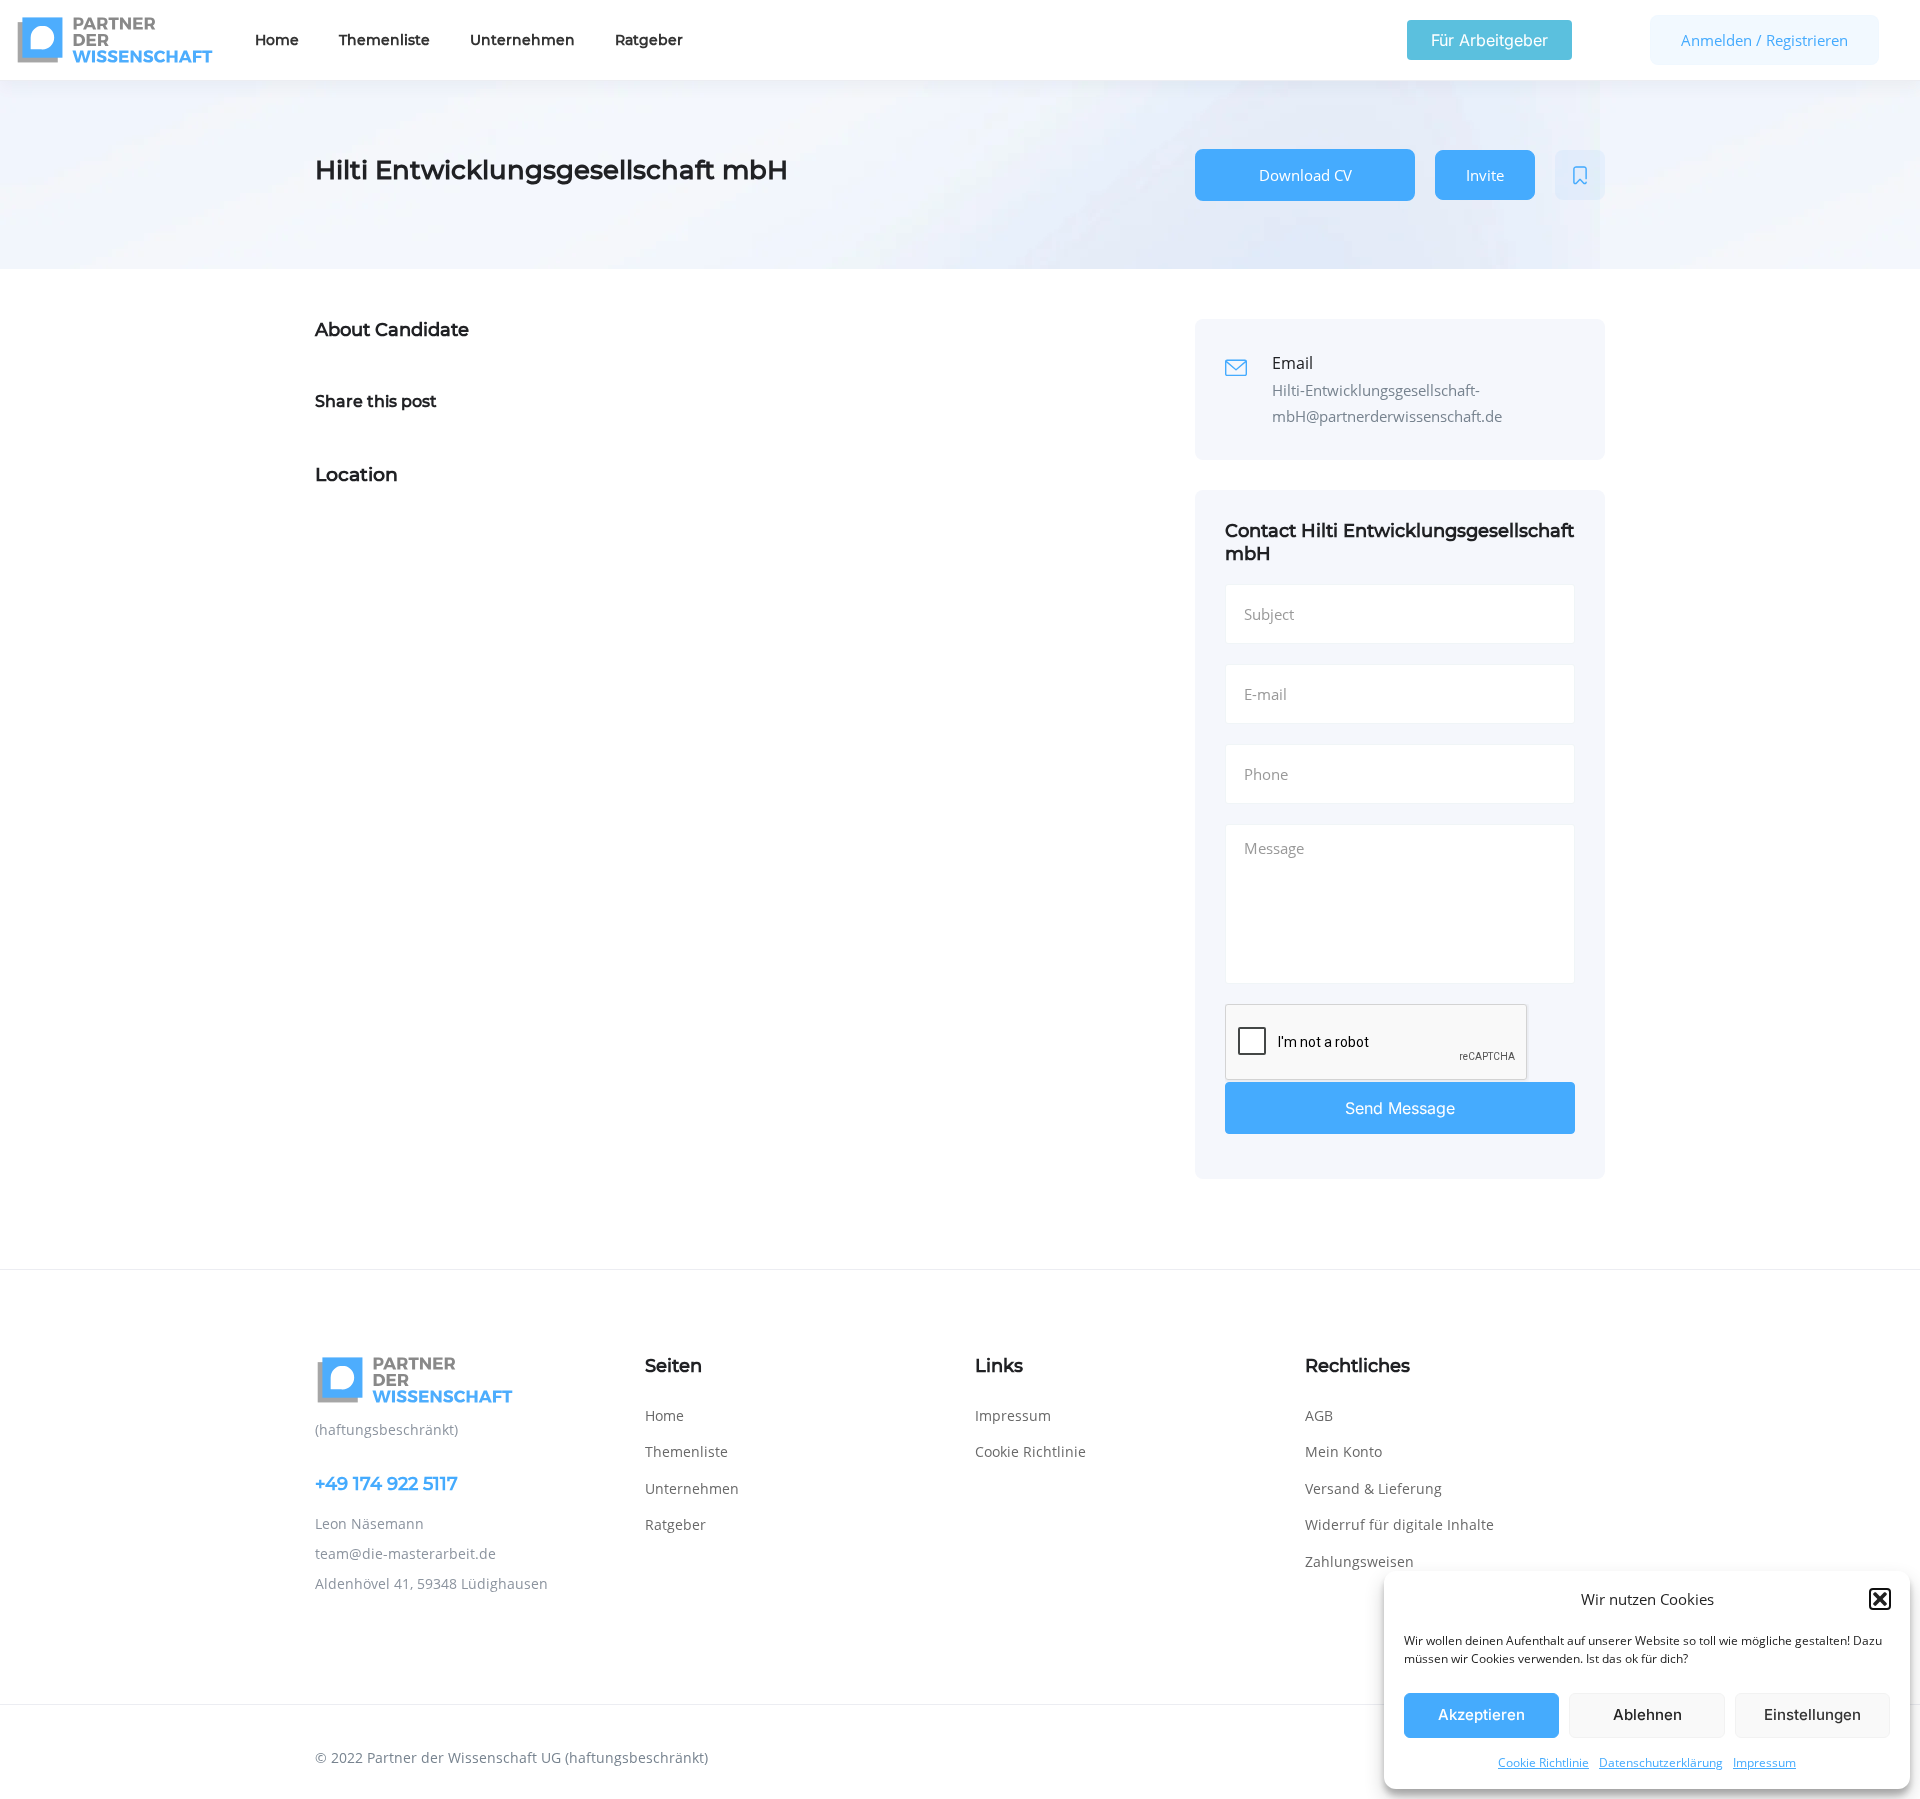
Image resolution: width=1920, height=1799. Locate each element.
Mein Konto (1343, 1451)
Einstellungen (1812, 1714)
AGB (1319, 1415)
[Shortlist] (1580, 175)
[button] (1880, 1599)
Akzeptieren (1481, 1714)
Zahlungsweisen (1359, 1561)
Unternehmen (522, 40)
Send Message (1400, 1108)
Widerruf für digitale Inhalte (1399, 1524)
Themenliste (384, 40)
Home (277, 40)
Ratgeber (649, 40)
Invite (1485, 175)
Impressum (1764, 1762)
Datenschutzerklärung (1661, 1762)
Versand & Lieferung (1373, 1488)
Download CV (1305, 175)
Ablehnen (1647, 1714)
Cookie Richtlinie (1543, 1762)
